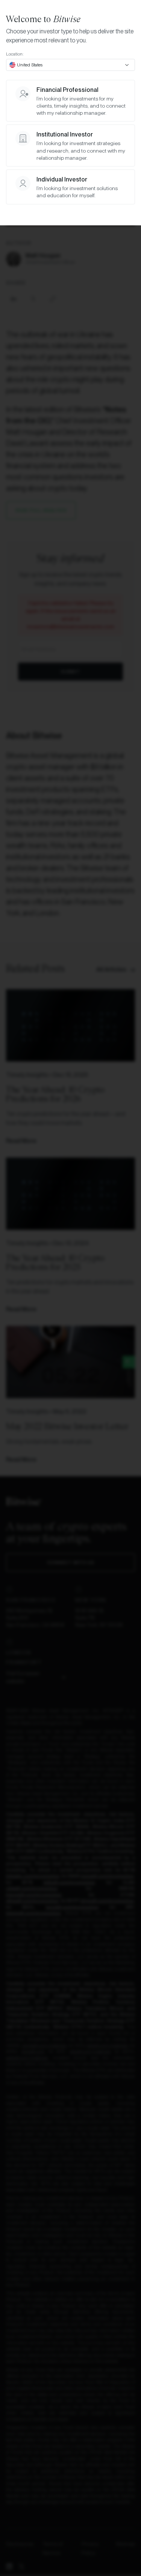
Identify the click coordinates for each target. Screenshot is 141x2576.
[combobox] (70, 65)
